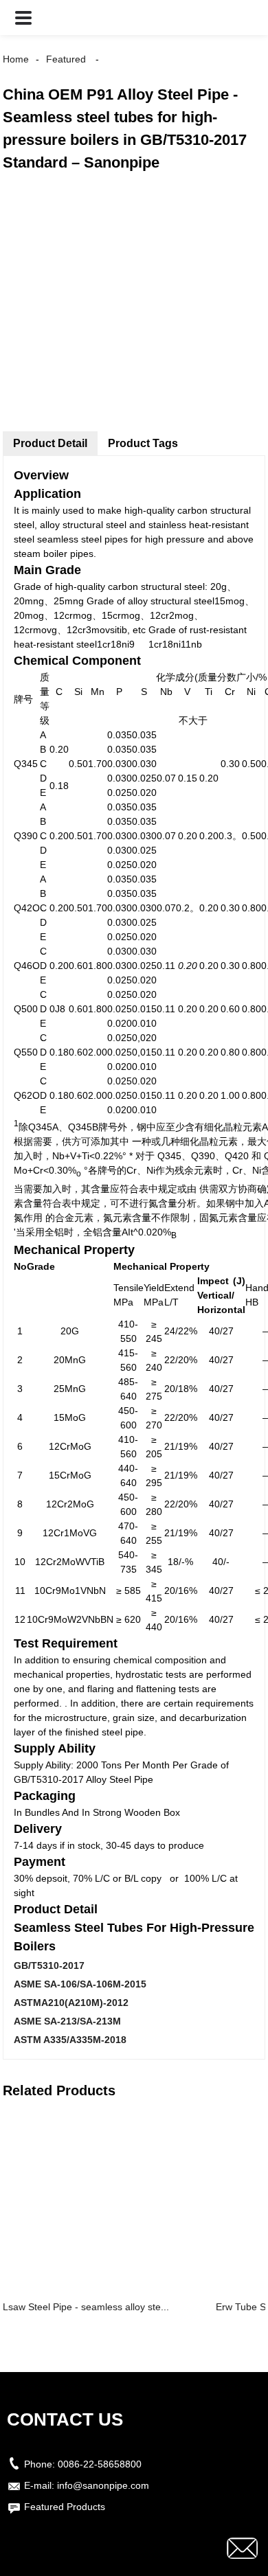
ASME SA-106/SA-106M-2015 (80, 1984)
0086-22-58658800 (100, 2464)
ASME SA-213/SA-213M (67, 2021)
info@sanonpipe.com (103, 2485)
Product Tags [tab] (143, 443)
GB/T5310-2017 (49, 1965)
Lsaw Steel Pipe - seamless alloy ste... (86, 2307)
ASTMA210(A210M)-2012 (71, 2003)
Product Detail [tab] (50, 443)
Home (16, 59)
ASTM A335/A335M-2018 (70, 2040)
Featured (66, 59)
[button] (23, 18)
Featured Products (65, 2507)
